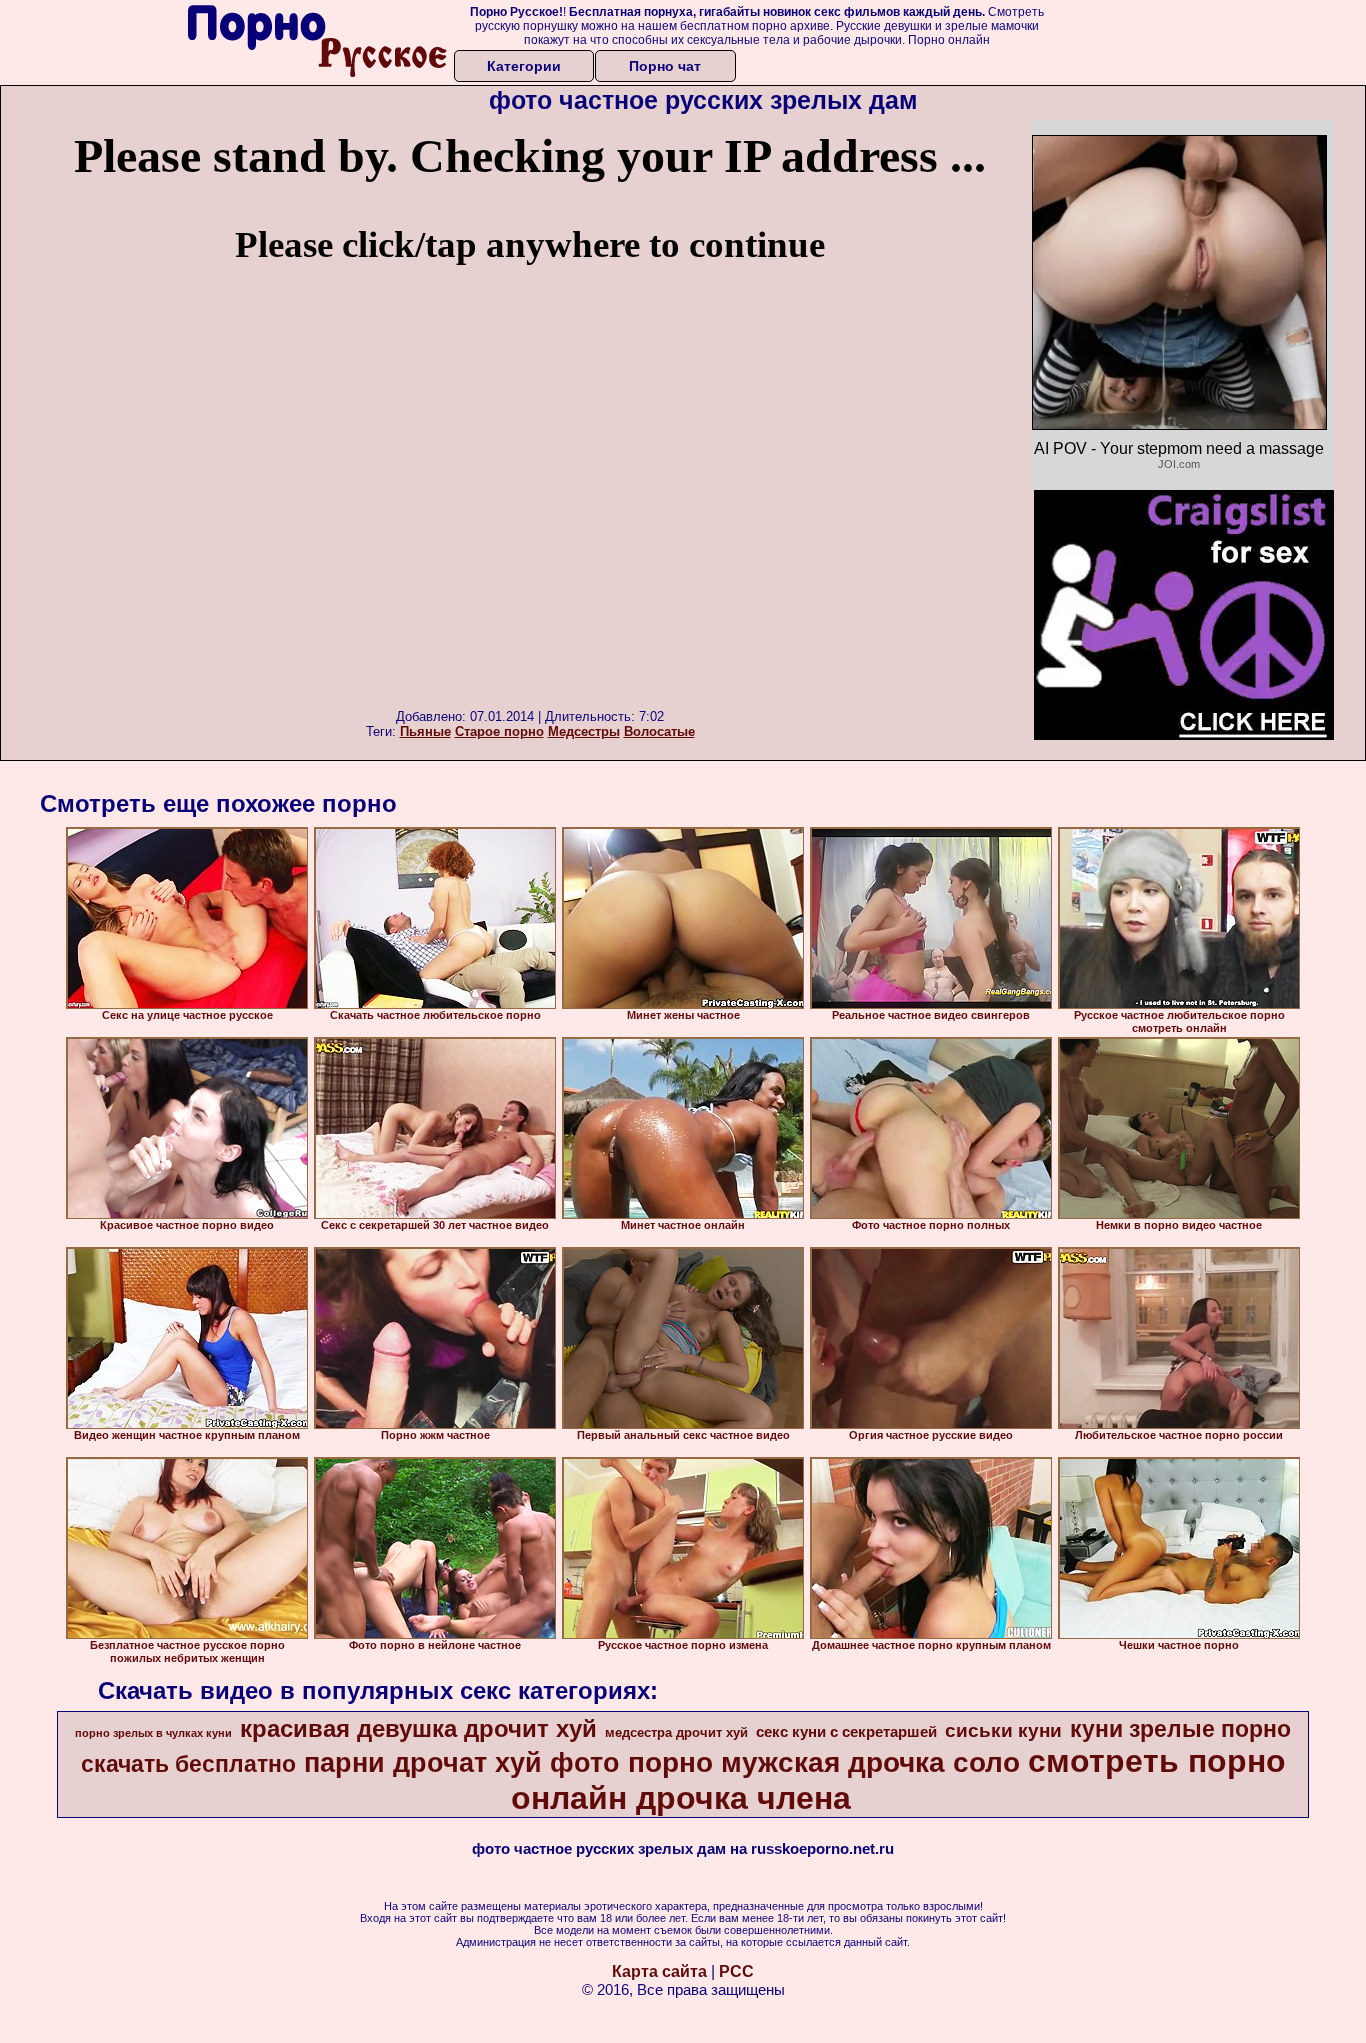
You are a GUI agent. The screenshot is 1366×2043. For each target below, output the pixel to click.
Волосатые (659, 731)
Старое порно (499, 731)
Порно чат (665, 66)
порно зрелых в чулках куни (153, 1733)
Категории (524, 66)
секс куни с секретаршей (846, 1732)
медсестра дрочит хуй (676, 1732)
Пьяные (425, 731)
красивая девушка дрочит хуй (418, 1728)
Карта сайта (659, 1971)
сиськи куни (1003, 1730)
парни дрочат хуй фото (462, 1763)
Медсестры (584, 731)
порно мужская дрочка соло (824, 1762)
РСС (736, 1971)
